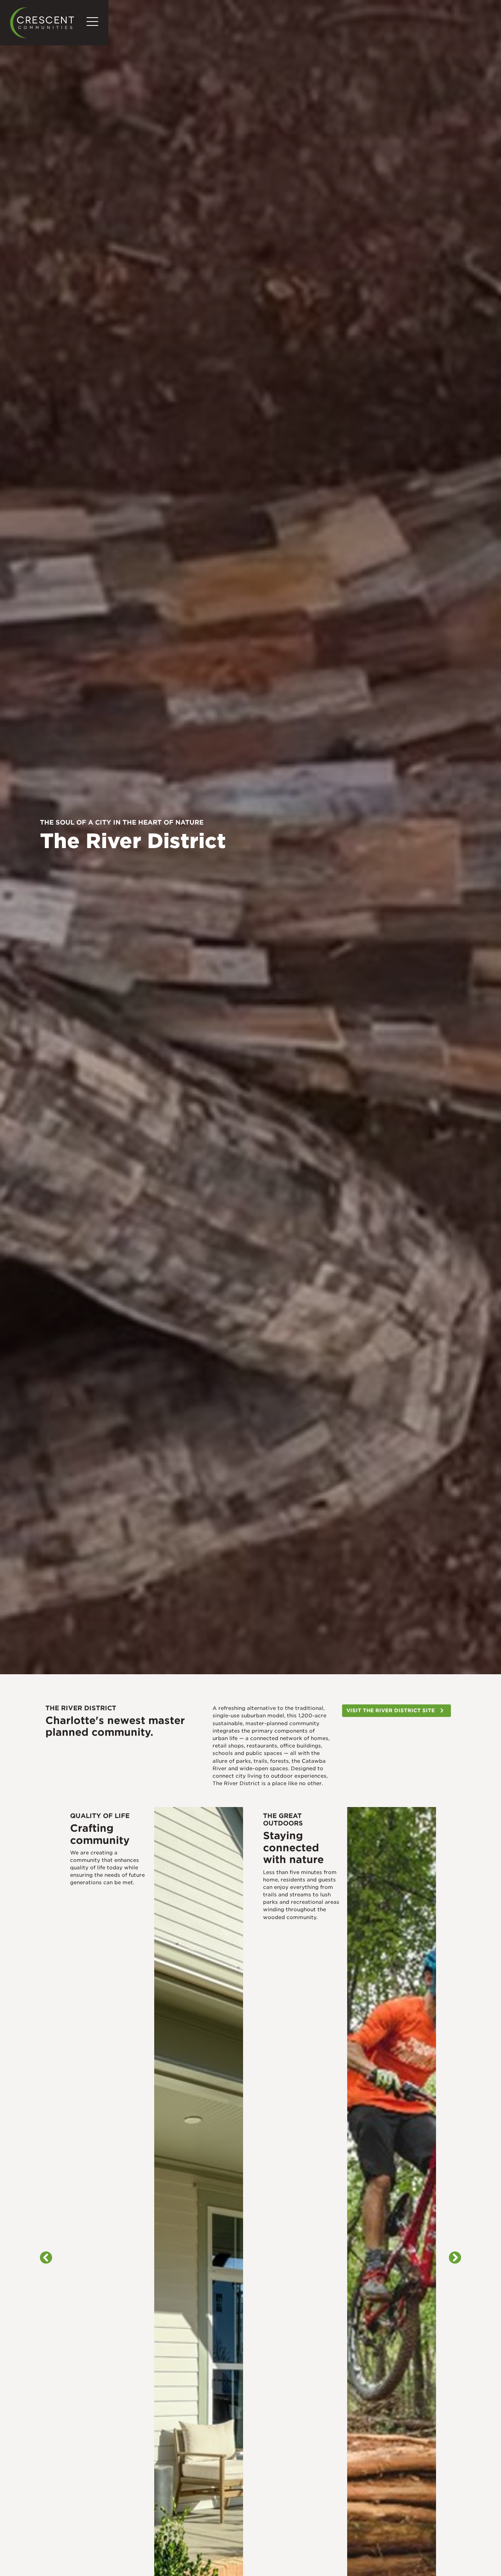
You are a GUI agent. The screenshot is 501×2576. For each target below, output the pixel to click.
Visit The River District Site (391, 1710)
